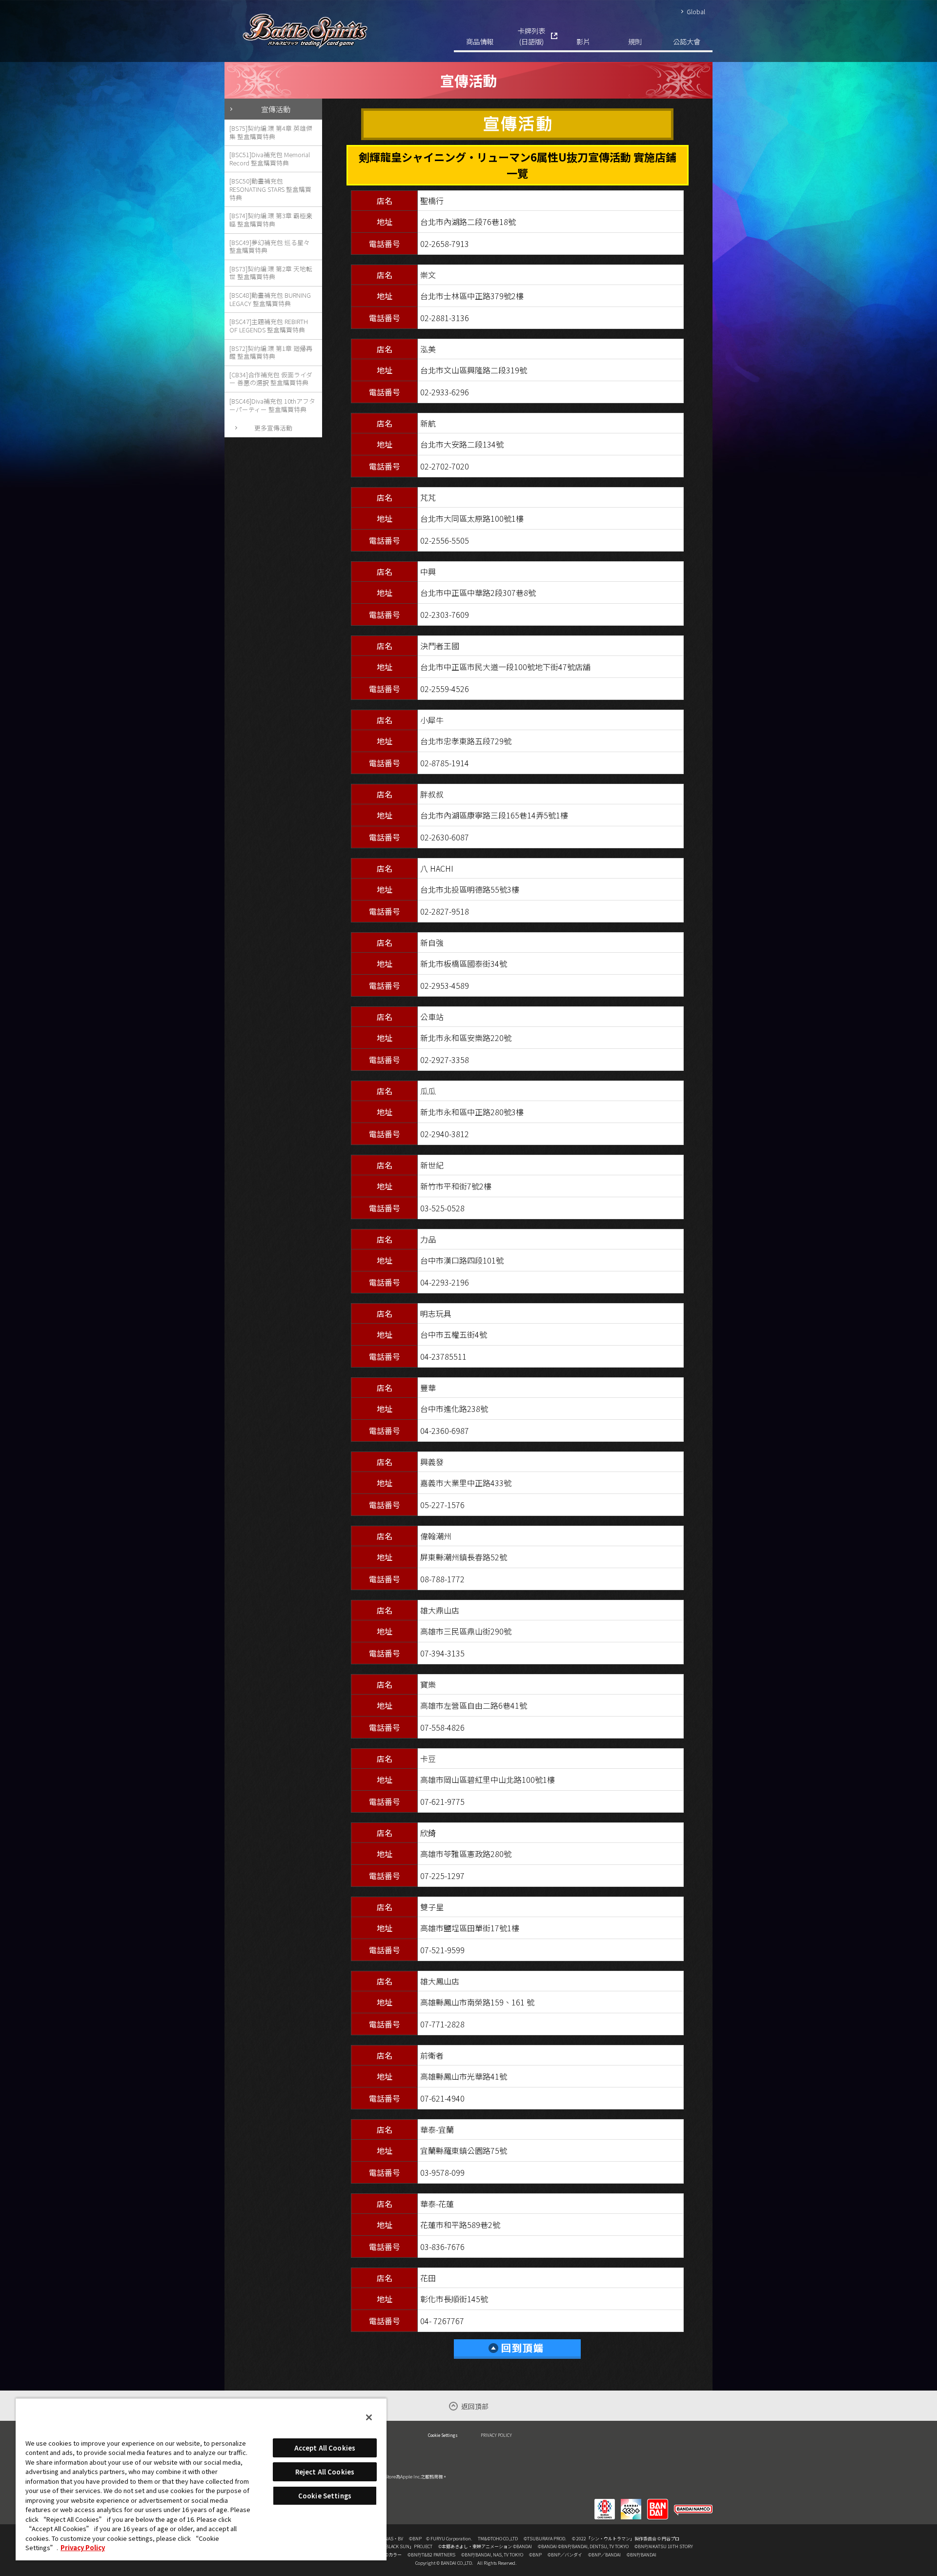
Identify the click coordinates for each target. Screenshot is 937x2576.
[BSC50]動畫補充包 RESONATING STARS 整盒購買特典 (270, 189)
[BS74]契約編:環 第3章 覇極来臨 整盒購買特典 (271, 220)
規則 (635, 41)
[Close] (369, 2417)
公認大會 (687, 41)
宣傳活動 (276, 109)
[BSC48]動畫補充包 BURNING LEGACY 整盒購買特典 (270, 299)
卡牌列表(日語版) (531, 36)
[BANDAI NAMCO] (693, 2503)
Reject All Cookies (325, 2472)
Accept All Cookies (325, 2448)
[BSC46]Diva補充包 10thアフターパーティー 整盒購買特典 (272, 405)
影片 (583, 41)
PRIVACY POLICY (496, 2435)
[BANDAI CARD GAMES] (605, 2503)
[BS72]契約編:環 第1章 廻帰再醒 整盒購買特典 (271, 352)
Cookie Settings (443, 2435)
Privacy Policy (83, 2547)
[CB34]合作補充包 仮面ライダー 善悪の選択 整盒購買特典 (271, 379)
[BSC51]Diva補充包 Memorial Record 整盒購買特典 (270, 159)
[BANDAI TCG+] (631, 2503)
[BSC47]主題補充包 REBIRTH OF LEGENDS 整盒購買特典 (269, 326)
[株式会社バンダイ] (658, 2503)
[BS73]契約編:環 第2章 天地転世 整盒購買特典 (271, 273)
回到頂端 (517, 2349)
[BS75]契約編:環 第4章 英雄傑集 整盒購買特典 (271, 132)
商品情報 (480, 41)
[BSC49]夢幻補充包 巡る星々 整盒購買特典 (270, 246)
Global (696, 11)
